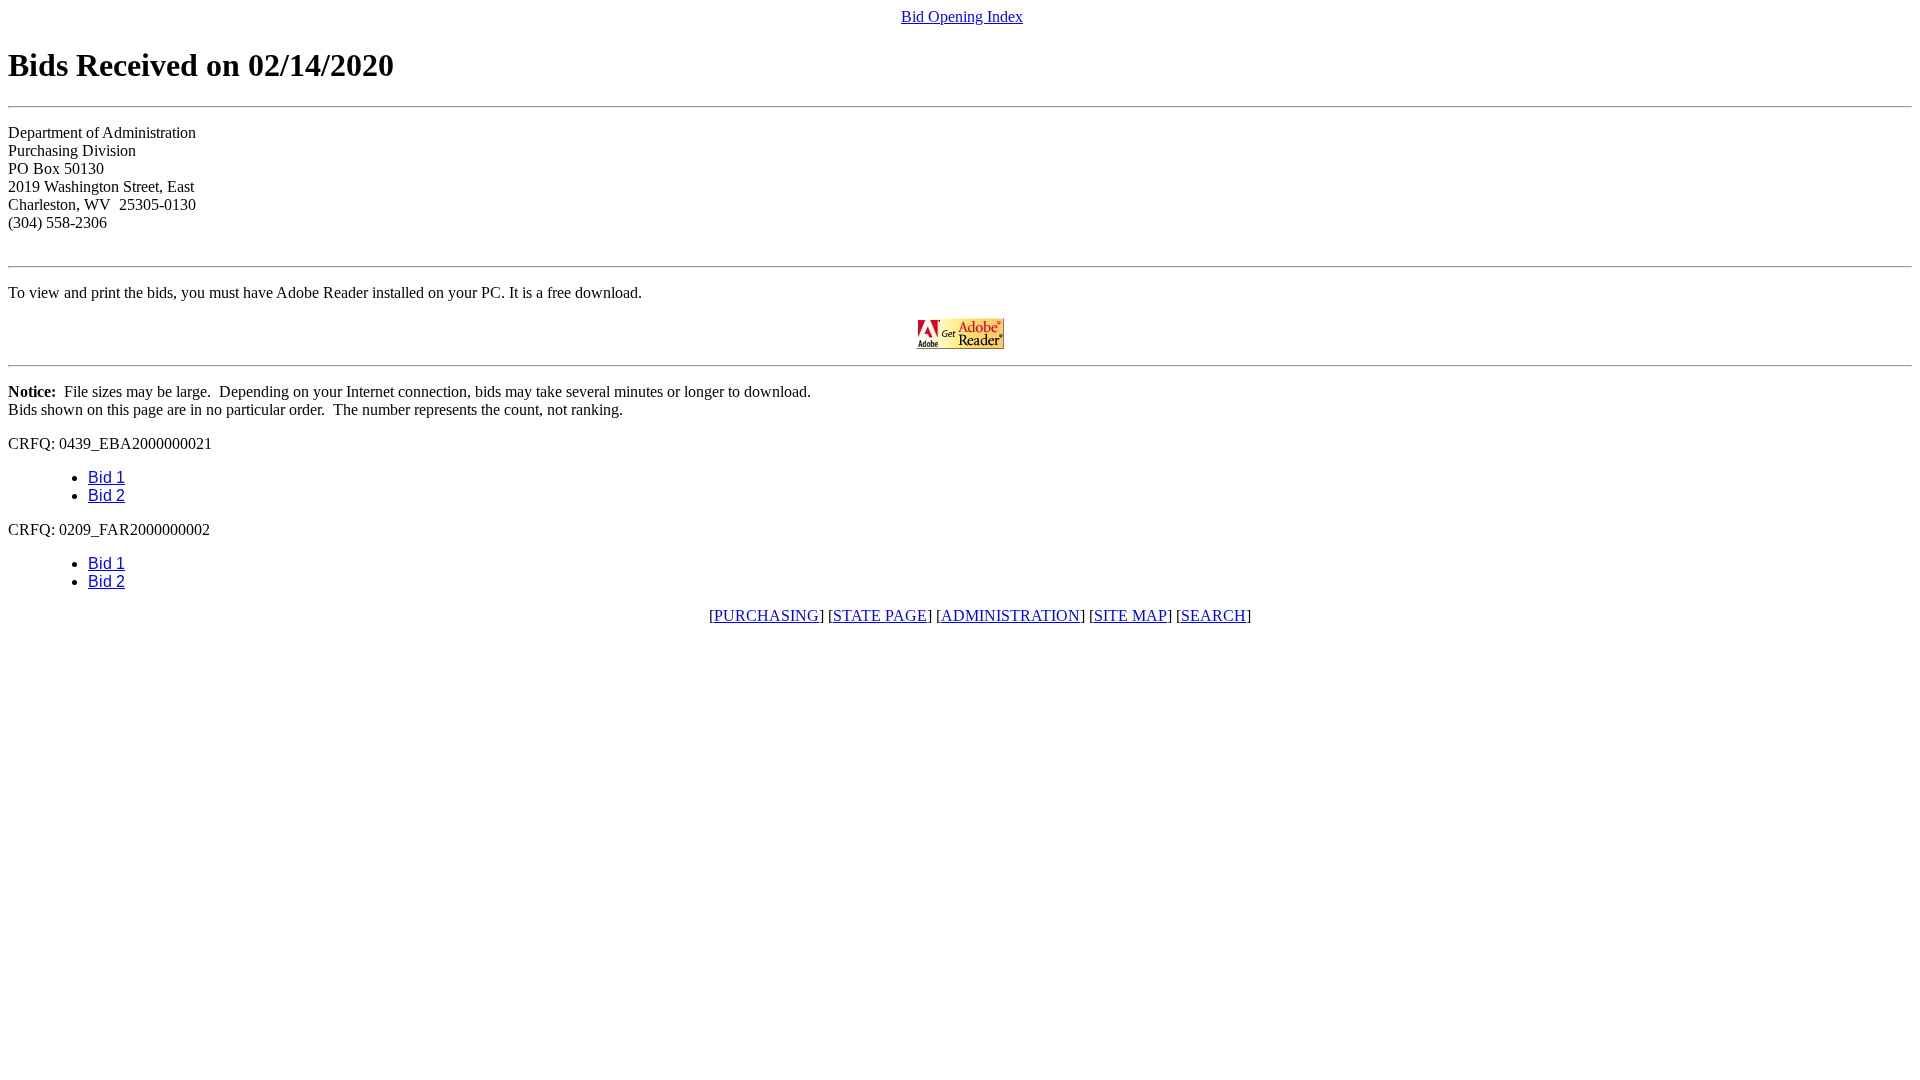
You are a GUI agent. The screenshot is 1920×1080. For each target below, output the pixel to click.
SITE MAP (1130, 615)
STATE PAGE (880, 615)
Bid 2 (106, 495)
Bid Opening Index (962, 16)
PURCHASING (766, 615)
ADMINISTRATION (1010, 615)
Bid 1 (106, 477)
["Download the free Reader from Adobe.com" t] (960, 343)
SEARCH (1213, 615)
